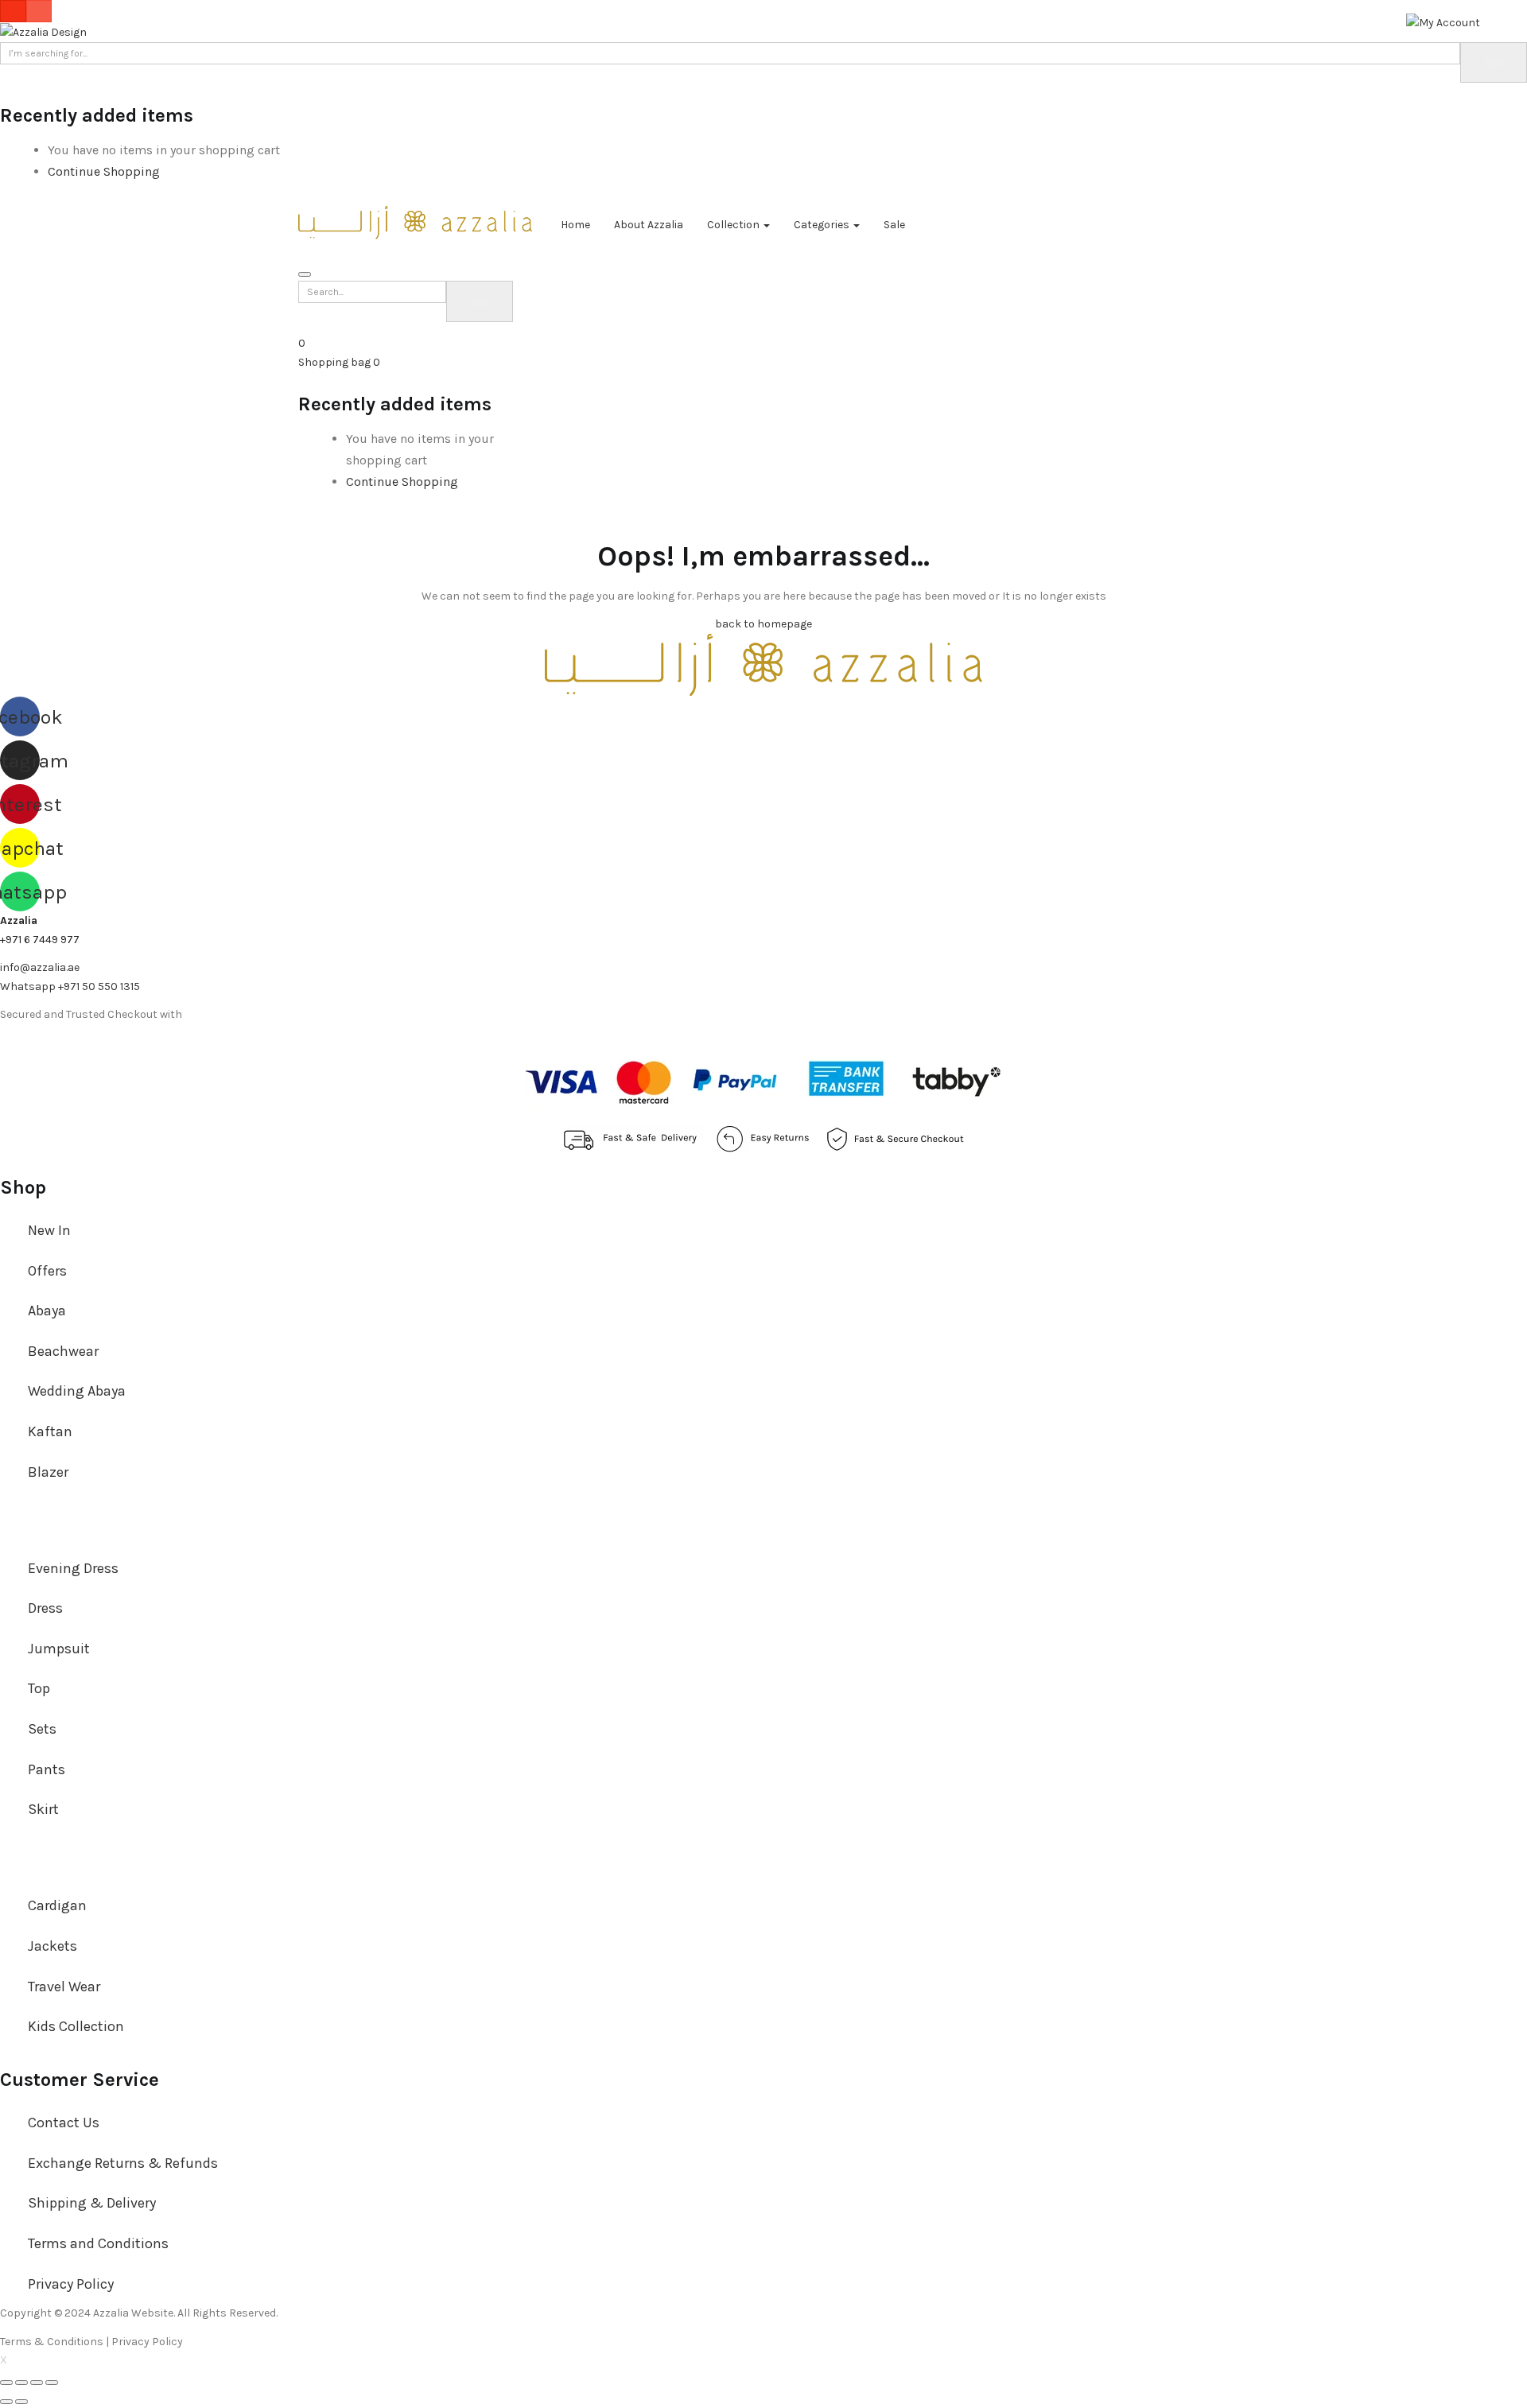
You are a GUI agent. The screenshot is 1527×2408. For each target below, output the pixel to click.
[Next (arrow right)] (21, 2402)
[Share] (21, 2383)
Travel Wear (64, 1987)
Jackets (52, 1946)
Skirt (43, 1809)
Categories (823, 225)
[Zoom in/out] (52, 2383)
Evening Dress (73, 1568)
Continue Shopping (104, 171)
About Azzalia (649, 225)
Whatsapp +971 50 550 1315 (70, 987)
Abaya (47, 1311)
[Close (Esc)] (6, 2383)
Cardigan (57, 1905)
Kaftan (50, 1431)
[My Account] (1443, 22)
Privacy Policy (71, 2284)
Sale (894, 225)
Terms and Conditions (98, 2243)
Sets (42, 1729)
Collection (734, 225)
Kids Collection (76, 2026)
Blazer (48, 1472)
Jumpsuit (59, 1649)
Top (39, 1688)
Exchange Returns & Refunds (123, 2163)
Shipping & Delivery (92, 2203)
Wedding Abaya (77, 1391)
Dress (45, 1608)
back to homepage (763, 624)
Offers (47, 1271)
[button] (339, 362)
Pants (47, 1769)
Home (575, 225)
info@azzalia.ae (40, 967)
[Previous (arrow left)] (6, 2402)
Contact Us (64, 2123)
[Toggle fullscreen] (37, 2383)
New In (49, 1230)
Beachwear (63, 1351)
